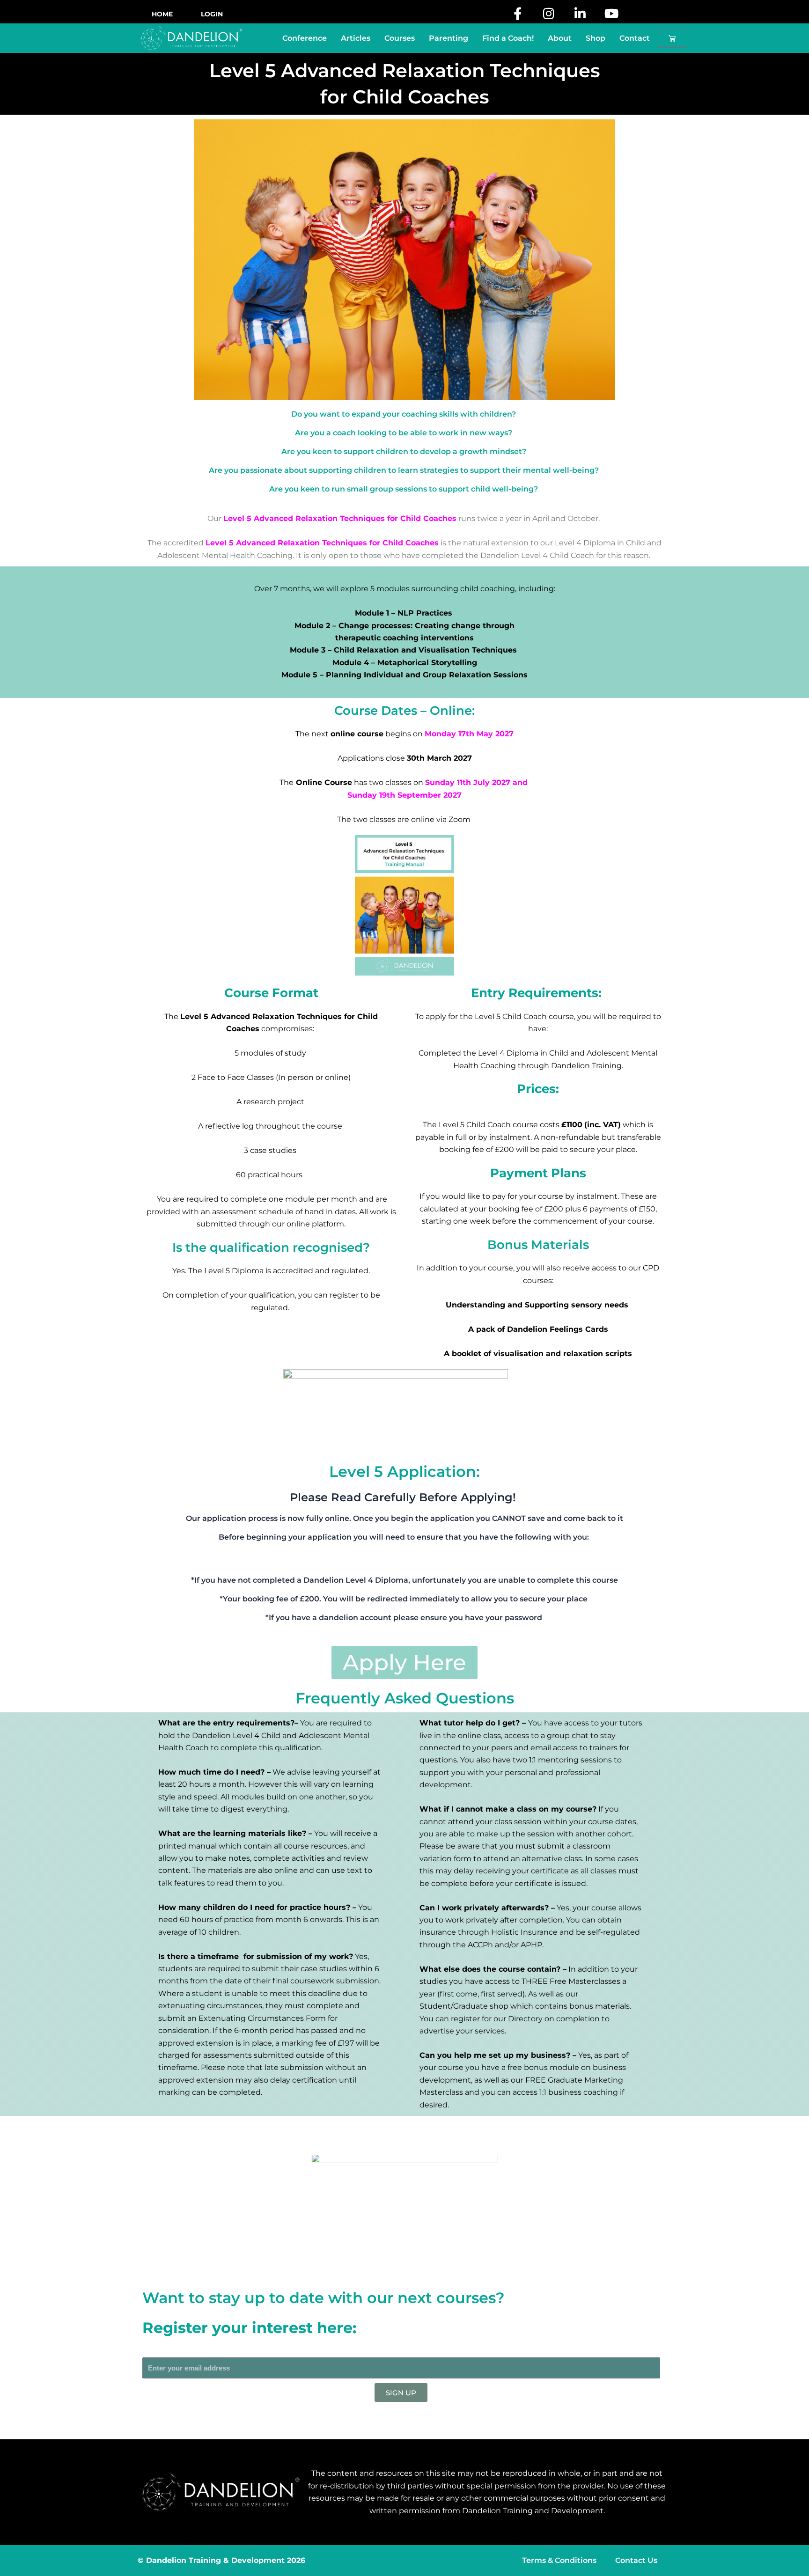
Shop (596, 38)
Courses (400, 38)
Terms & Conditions (559, 2560)
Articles (356, 38)
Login (212, 14)
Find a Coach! (508, 38)
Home (162, 14)
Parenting (449, 38)
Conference (305, 38)
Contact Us (636, 2560)
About (560, 38)
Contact (635, 38)
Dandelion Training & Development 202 (223, 2560)
